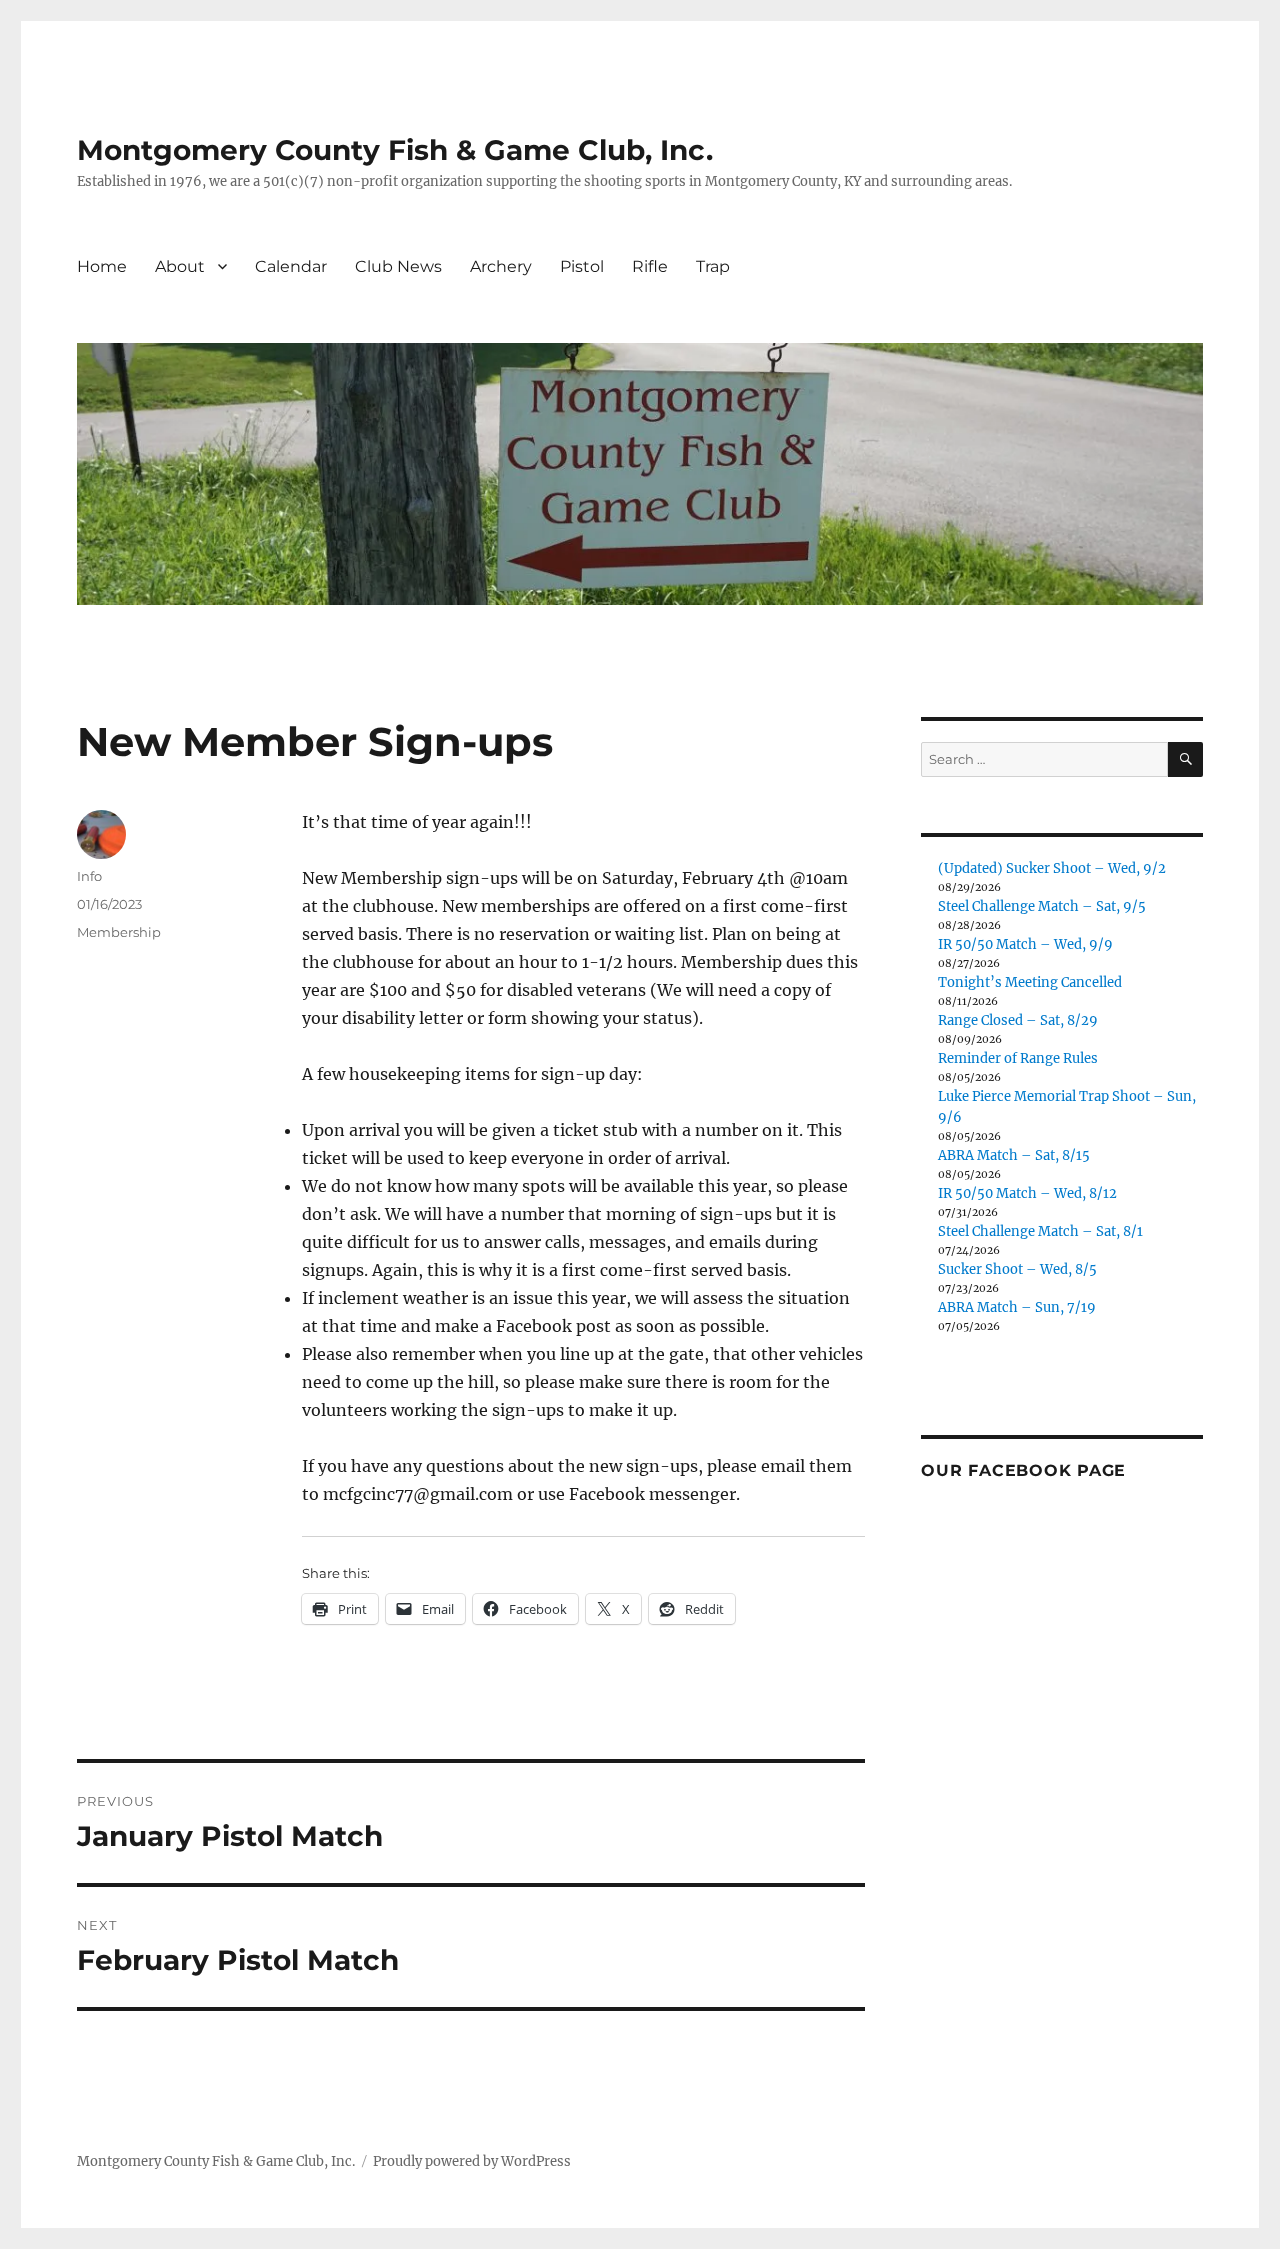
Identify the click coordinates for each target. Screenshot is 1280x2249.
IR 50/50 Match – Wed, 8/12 (1027, 1193)
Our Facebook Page (1023, 1470)
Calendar (291, 266)
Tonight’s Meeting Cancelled (1030, 982)
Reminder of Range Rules (1018, 1058)
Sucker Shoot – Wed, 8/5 (1017, 1269)
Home (102, 266)
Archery (501, 266)
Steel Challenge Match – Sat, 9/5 (1042, 906)
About (180, 266)
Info (89, 876)
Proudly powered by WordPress (472, 2161)
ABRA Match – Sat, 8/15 (1014, 1155)
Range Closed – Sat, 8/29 (1018, 1020)
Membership (119, 932)
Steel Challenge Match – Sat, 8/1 (1040, 1231)
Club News (398, 266)
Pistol (582, 266)
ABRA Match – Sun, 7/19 (1017, 1307)
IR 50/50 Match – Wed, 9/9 (1025, 944)
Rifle (650, 266)
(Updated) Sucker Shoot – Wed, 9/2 (1052, 868)
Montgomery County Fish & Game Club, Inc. (395, 150)
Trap (713, 266)
